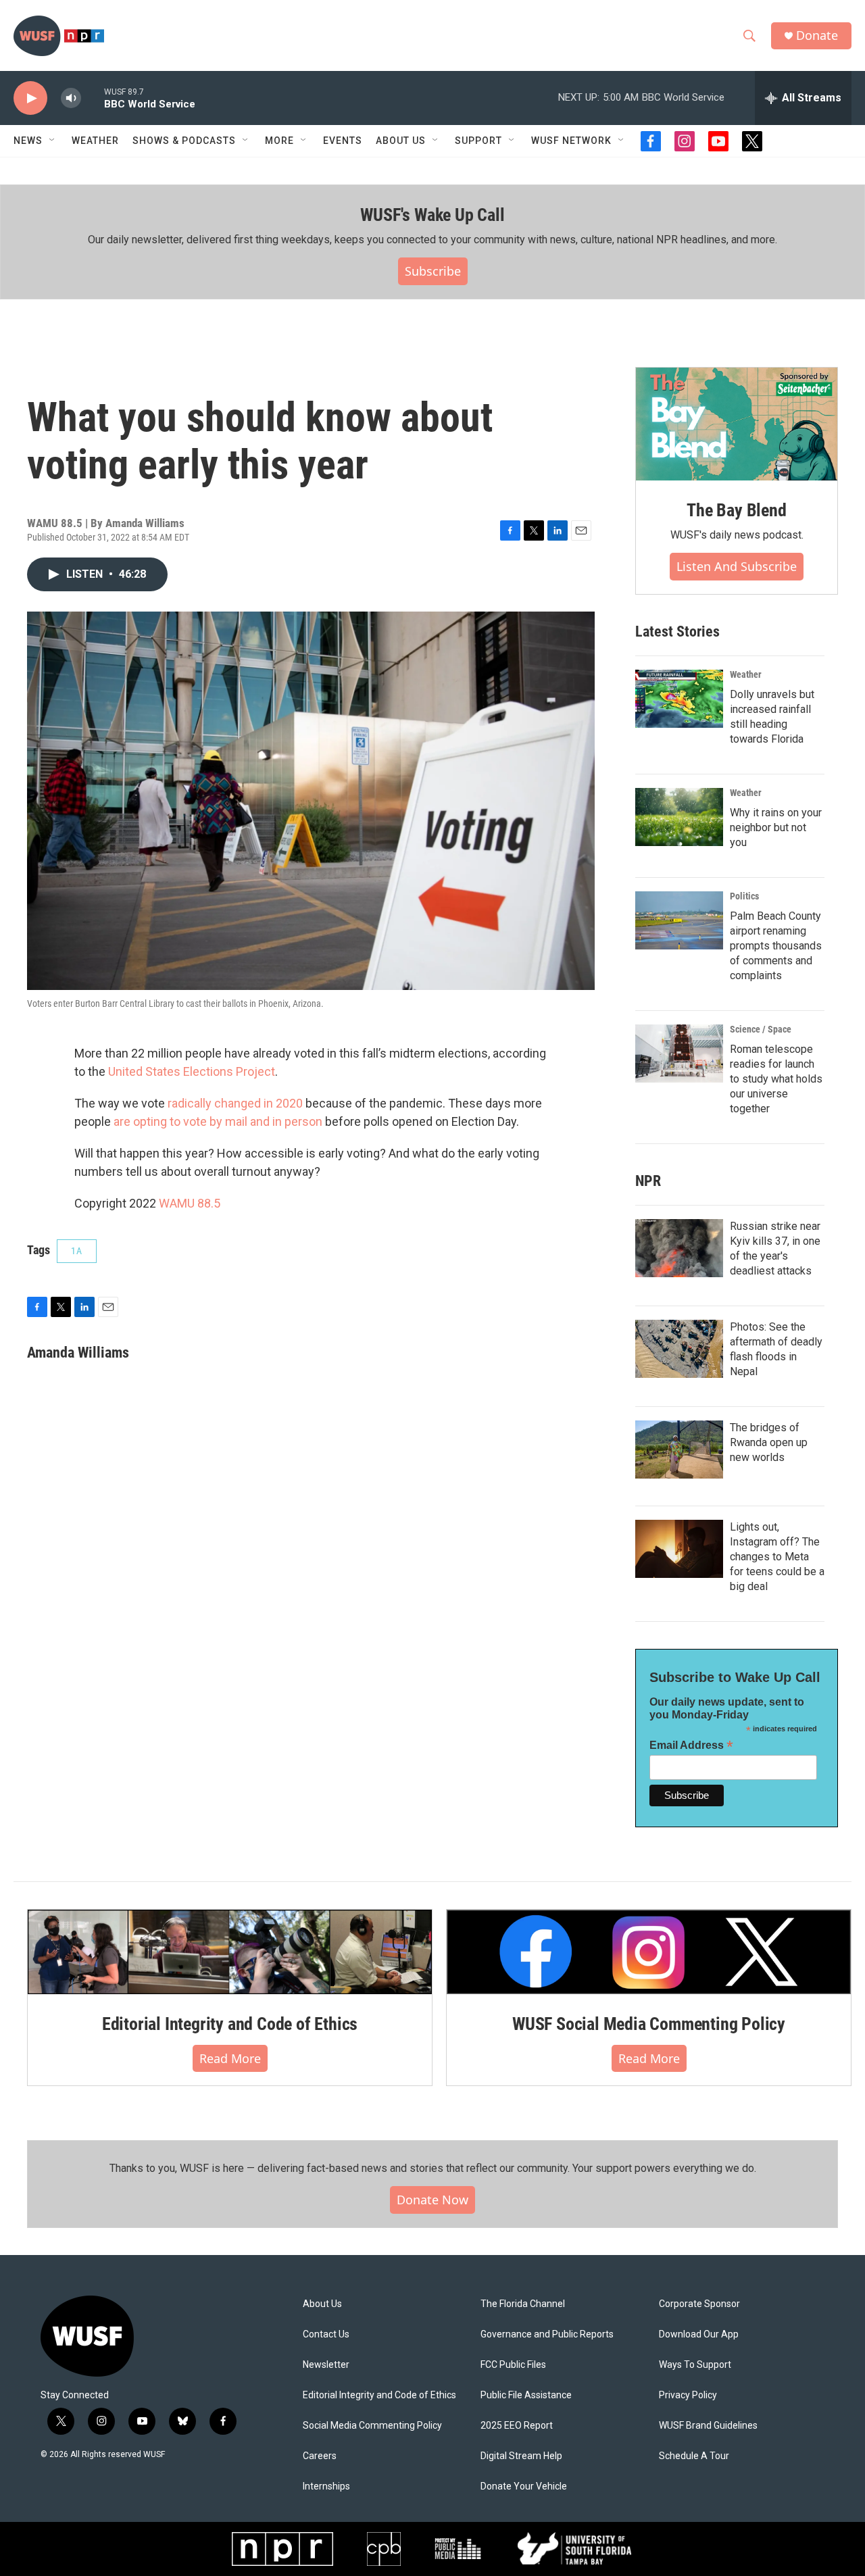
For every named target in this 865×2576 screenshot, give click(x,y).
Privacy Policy (688, 2395)
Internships (326, 2486)
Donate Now (432, 2200)
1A (77, 1251)
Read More (230, 2058)
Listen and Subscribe (737, 566)
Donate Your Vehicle (524, 2486)
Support (478, 141)
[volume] (71, 98)
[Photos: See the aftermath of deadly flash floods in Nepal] (679, 1349)
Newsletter (326, 2365)
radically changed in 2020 (235, 1103)
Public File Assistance (526, 2395)
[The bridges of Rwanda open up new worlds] (679, 1450)
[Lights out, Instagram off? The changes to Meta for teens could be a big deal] (679, 1549)
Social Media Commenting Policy (372, 2426)
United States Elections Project (192, 1071)
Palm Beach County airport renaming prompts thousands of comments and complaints (776, 946)
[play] (30, 98)
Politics (744, 896)
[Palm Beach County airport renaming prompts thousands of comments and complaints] (679, 920)
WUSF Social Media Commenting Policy (649, 2024)
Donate (817, 35)
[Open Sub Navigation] (53, 141)
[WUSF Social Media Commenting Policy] (649, 1952)
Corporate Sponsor (699, 2304)
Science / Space (761, 1029)
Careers (320, 2456)
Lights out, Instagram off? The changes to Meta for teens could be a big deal (777, 1557)
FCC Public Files (513, 2365)
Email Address (691, 1745)
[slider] (93, 98)
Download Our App (699, 2334)
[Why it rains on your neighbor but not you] (679, 817)
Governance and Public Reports (547, 2334)
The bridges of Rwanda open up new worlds (769, 1442)
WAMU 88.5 (190, 1203)
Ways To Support (695, 2365)
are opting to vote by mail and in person (218, 1121)
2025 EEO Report (517, 2426)
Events (343, 141)
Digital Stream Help (521, 2456)
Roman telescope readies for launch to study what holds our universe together (776, 1079)
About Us (322, 2304)
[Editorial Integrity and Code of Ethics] (230, 1952)
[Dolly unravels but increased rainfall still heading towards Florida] (679, 699)
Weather (95, 141)
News (28, 141)
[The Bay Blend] (737, 424)
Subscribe (433, 271)
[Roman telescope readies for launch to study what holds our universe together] (679, 1054)
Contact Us (326, 2334)
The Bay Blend (736, 510)
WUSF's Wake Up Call (432, 215)
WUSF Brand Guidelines (708, 2426)
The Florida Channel (523, 2304)
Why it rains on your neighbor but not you (776, 827)
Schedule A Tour (694, 2456)
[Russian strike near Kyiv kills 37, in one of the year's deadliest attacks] (679, 1248)
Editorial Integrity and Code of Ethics (230, 2024)
